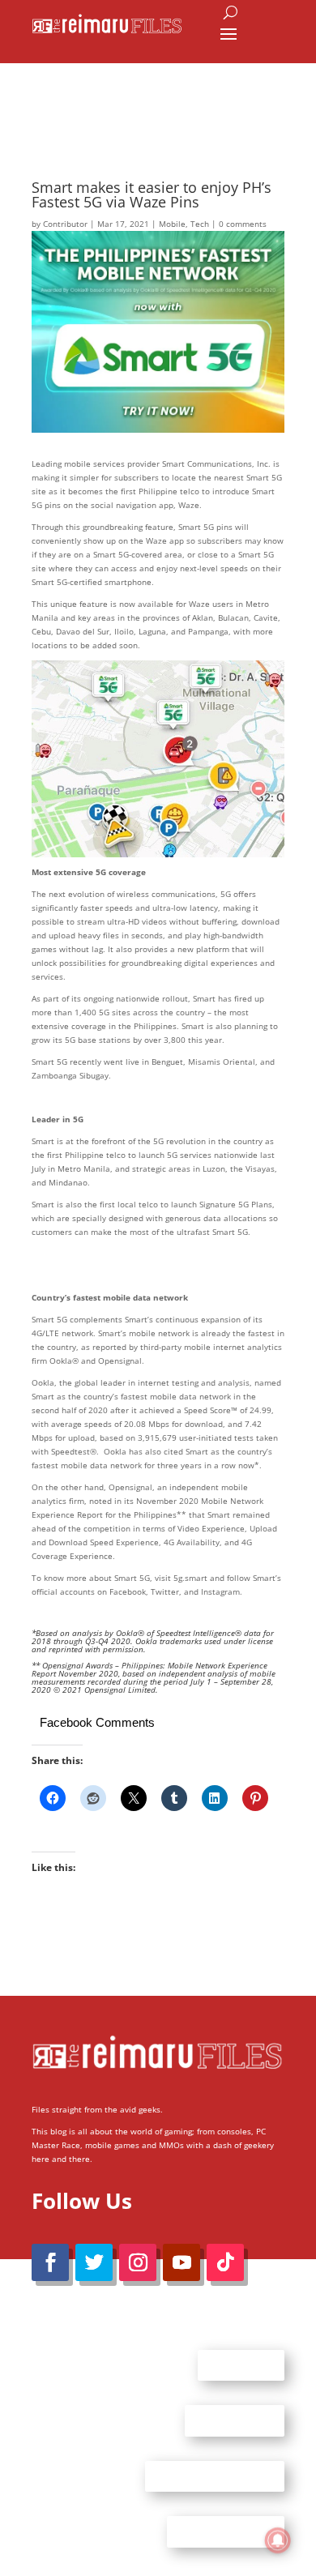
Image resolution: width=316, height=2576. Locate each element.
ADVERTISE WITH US (215, 2476)
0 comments (243, 224)
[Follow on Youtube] (181, 2262)
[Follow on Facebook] (50, 2262)
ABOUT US (241, 2365)
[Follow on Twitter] (94, 2262)
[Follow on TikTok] (225, 2262)
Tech (200, 224)
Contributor (65, 224)
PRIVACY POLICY (226, 2531)
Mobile (172, 224)
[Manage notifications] (278, 2540)
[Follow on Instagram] (138, 2262)
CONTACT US (235, 2420)
